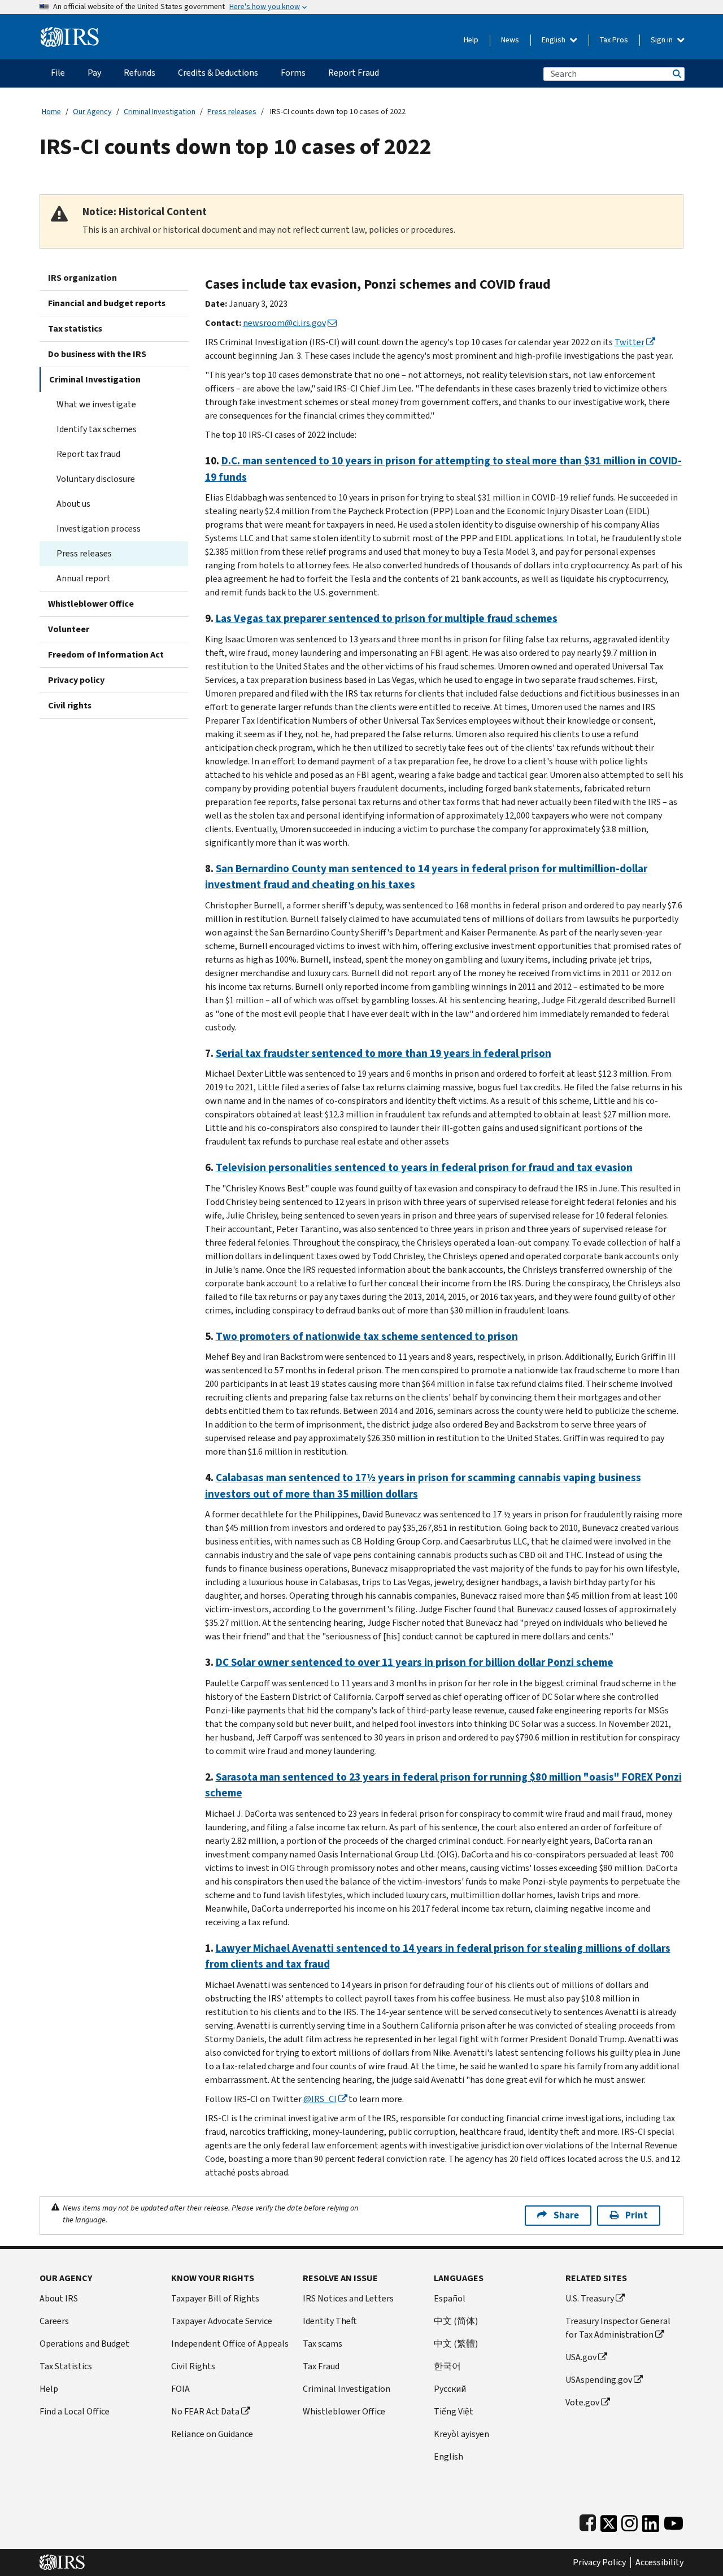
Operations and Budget (84, 2344)
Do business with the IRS (97, 354)
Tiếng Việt (454, 2411)
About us (73, 504)
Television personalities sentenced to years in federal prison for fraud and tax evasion (424, 1167)
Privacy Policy (599, 2562)
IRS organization (82, 278)
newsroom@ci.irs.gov (284, 323)
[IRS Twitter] (609, 2521)
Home (51, 112)
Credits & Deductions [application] (218, 73)
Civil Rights (193, 2366)
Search (676, 74)
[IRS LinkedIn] (651, 2521)
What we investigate (96, 404)
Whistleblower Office (91, 604)
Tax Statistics (66, 2366)
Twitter (630, 342)
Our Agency (92, 112)
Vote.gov (582, 2402)
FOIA (180, 2389)
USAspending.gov (599, 2380)
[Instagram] (630, 2521)
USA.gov (581, 2357)
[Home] (70, 32)
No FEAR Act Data (205, 2411)
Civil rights (70, 705)
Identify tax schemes (97, 429)
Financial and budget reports (107, 303)
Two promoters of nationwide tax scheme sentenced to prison (367, 1336)
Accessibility (659, 2562)
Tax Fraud (321, 2366)
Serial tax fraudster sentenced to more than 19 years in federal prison (384, 1053)
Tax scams (323, 2344)
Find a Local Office (75, 2411)
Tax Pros (614, 40)
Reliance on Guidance (212, 2434)
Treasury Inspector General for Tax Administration (618, 2328)
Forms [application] (293, 73)
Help (471, 40)
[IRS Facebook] (588, 2521)
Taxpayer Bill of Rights (215, 2298)
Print (637, 2215)
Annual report (84, 578)
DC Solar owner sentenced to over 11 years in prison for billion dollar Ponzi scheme (415, 1662)
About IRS (59, 2298)
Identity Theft (330, 2321)
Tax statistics (75, 328)
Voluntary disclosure (96, 479)
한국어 (447, 2366)
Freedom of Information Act (106, 654)
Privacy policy (76, 680)
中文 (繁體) (456, 2344)
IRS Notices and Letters (348, 2298)
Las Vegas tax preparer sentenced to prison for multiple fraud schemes (387, 618)
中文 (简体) (456, 2321)
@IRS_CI (320, 2099)
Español (450, 2298)
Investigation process (99, 528)
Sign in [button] (663, 40)
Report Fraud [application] (354, 73)
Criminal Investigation (160, 112)
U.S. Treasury (590, 2298)
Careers (54, 2321)
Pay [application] (94, 73)
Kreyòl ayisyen (461, 2434)
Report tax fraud (88, 454)
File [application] (58, 73)
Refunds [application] (140, 73)
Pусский (450, 2389)
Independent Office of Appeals (230, 2344)
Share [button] (566, 2215)
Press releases (232, 112)
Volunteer (69, 629)
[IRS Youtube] (674, 2521)
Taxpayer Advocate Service (222, 2321)
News (510, 40)
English (554, 40)
